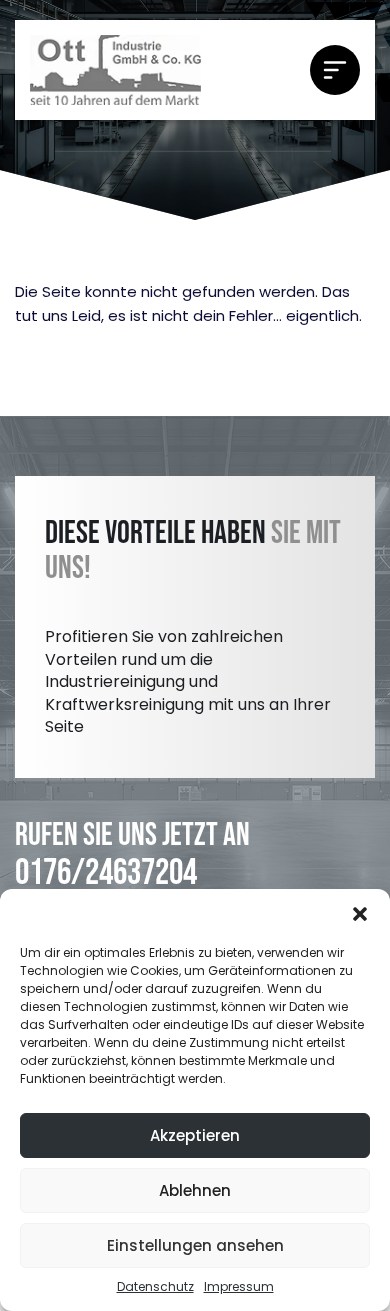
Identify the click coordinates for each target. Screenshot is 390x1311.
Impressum (239, 1286)
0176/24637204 (106, 873)
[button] (360, 914)
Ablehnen (195, 1190)
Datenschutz (155, 1286)
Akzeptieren (195, 1135)
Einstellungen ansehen (195, 1245)
